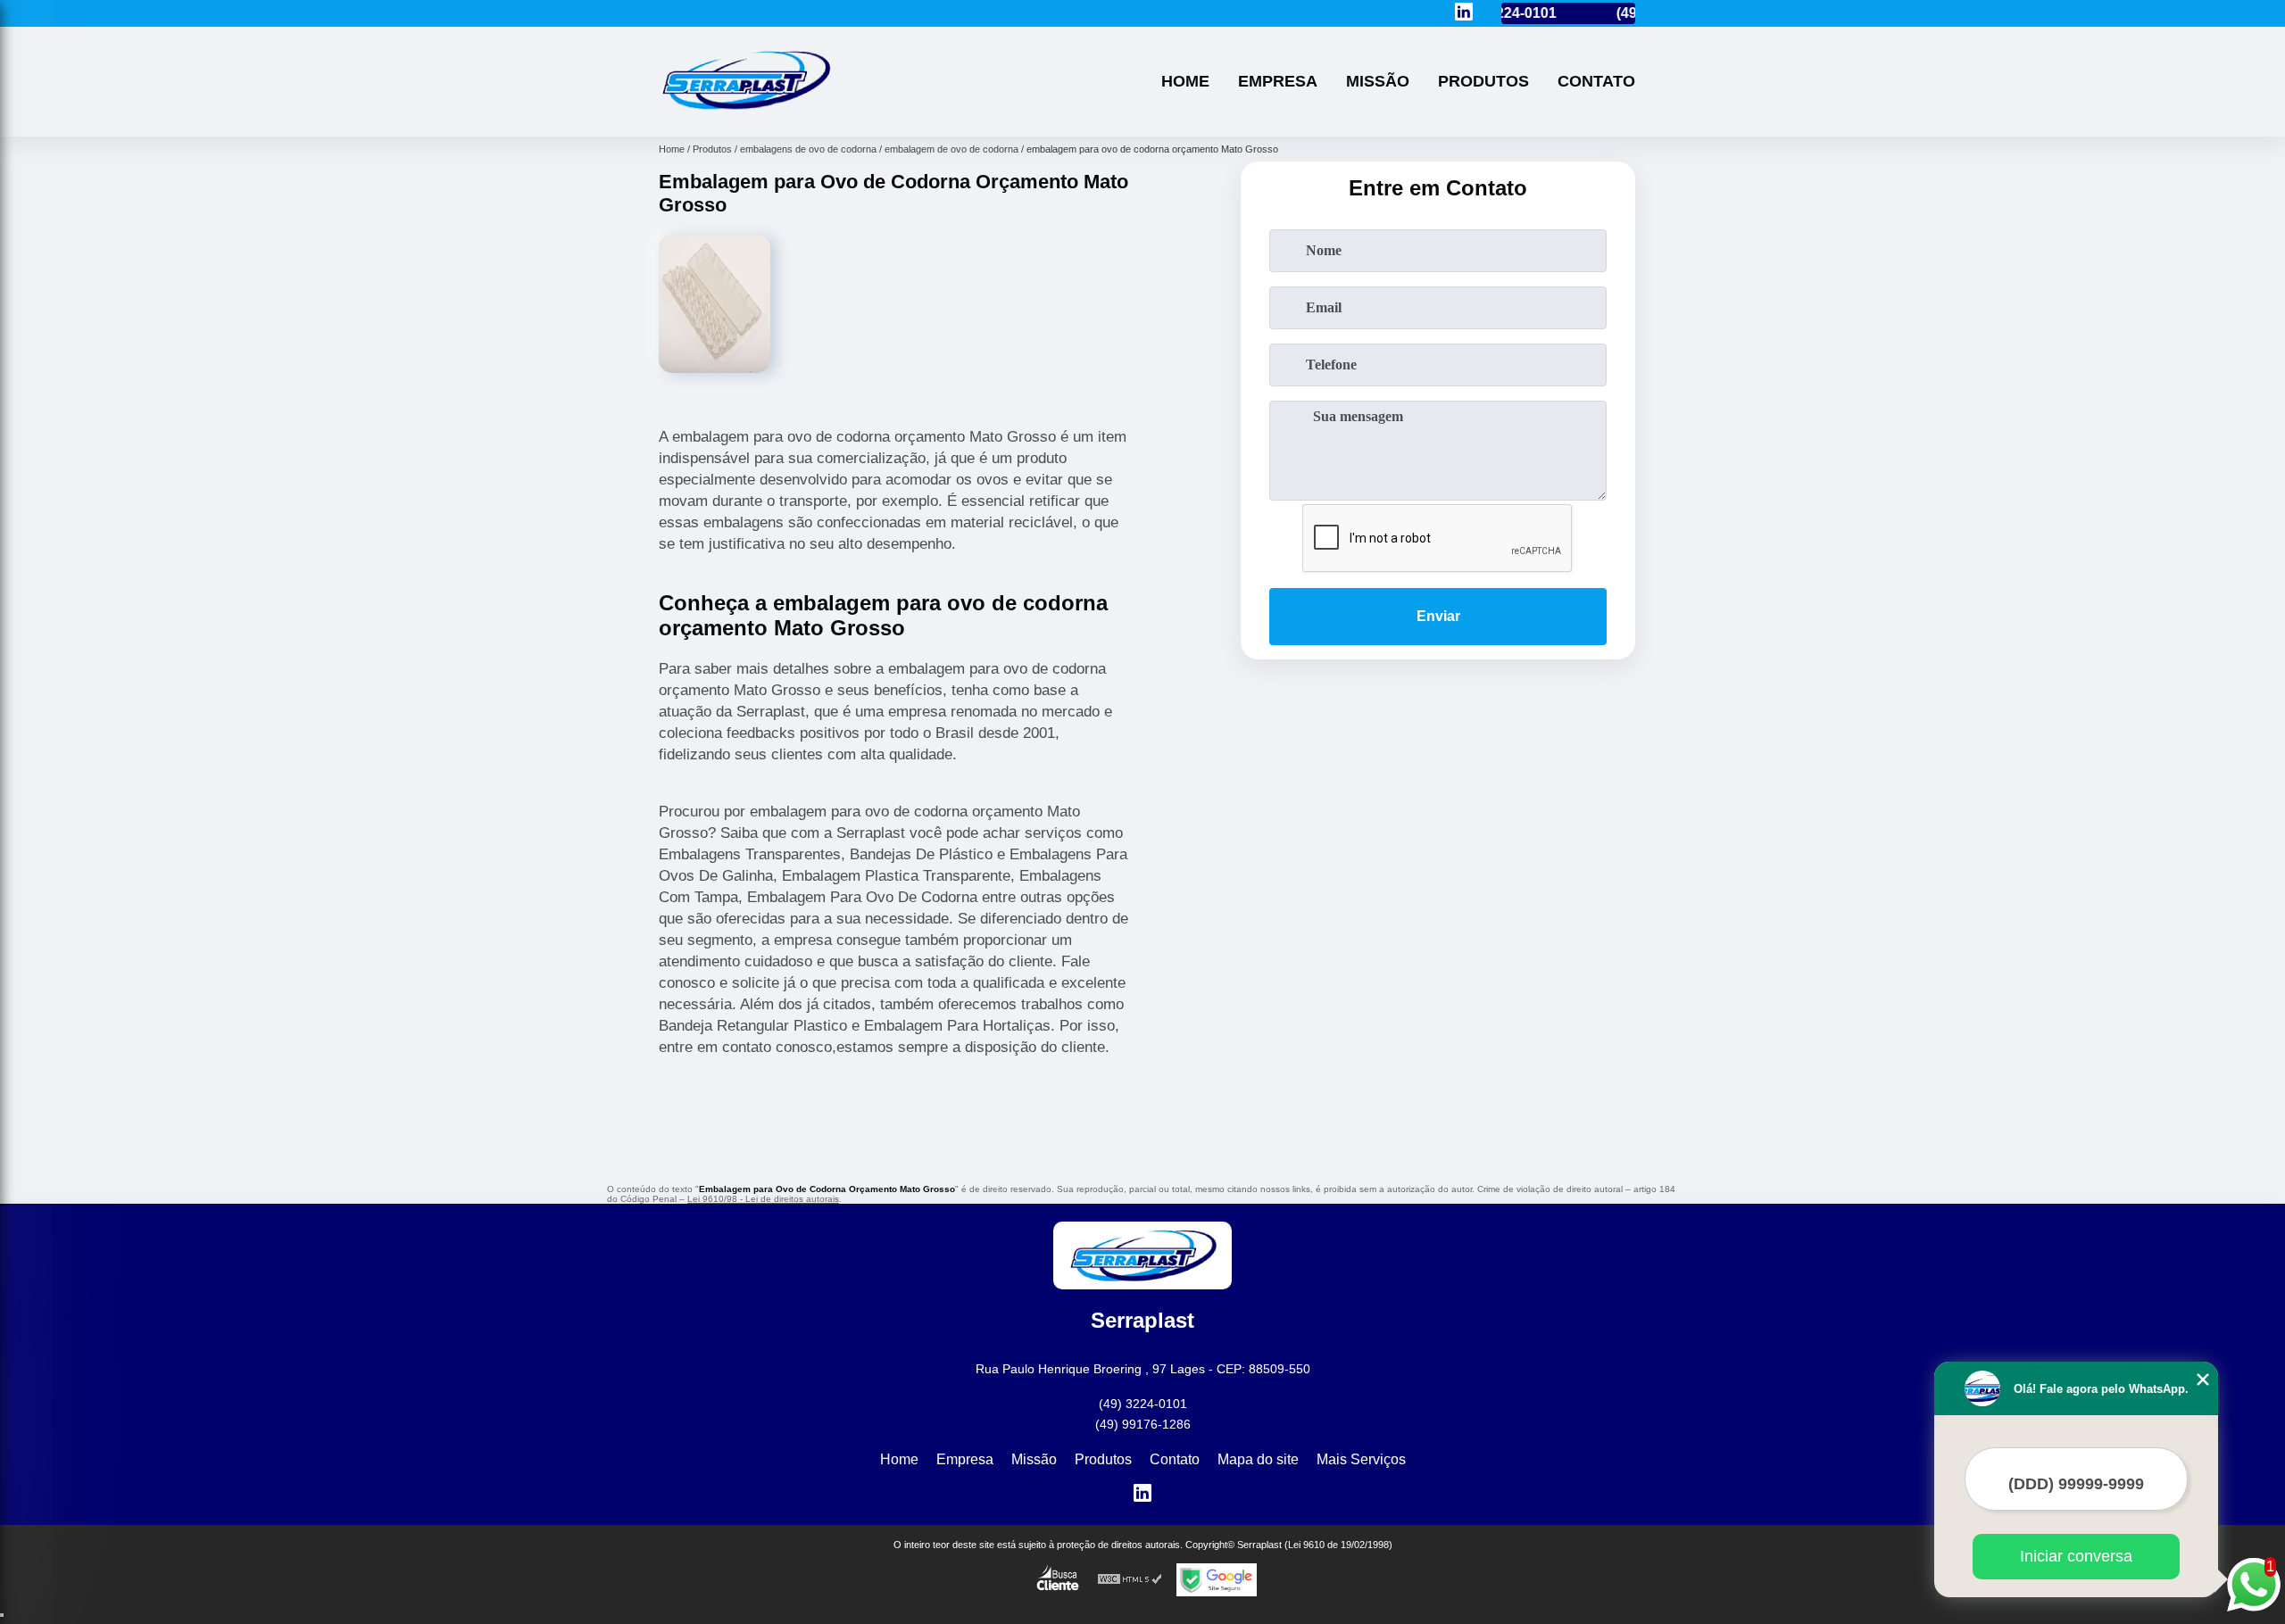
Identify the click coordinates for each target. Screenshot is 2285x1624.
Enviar (1438, 616)
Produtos (1483, 81)
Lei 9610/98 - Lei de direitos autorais (763, 1199)
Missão (1378, 81)
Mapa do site (1258, 1459)
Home (1185, 81)
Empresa (1278, 81)
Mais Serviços (1361, 1459)
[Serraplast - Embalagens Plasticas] (745, 114)
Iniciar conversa (2076, 1556)
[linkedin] (1464, 13)
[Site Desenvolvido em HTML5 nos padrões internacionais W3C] (1130, 1580)
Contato (1596, 81)
